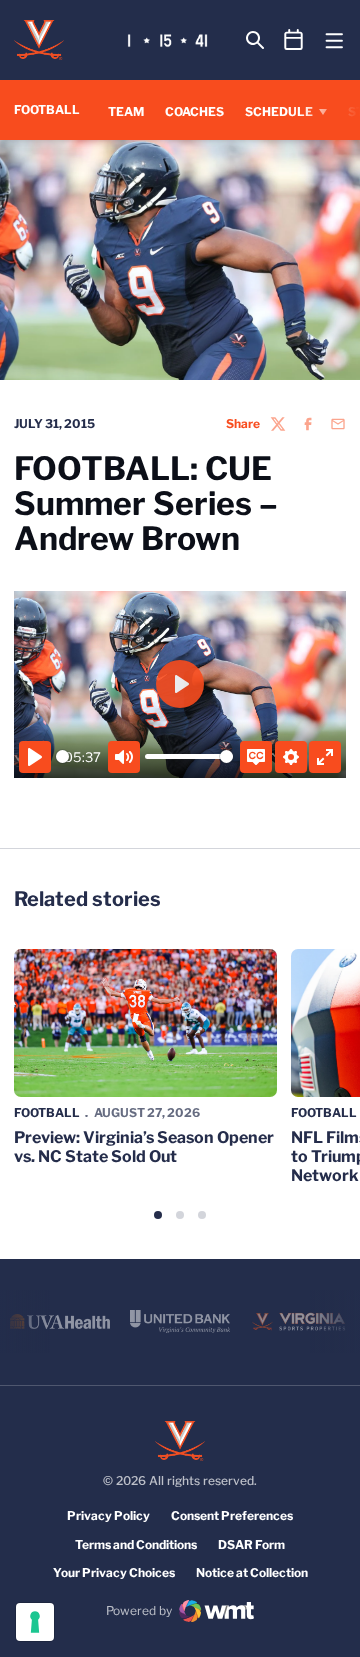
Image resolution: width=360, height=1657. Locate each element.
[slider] (62, 756)
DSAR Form (251, 1544)
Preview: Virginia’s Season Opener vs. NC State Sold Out (144, 1147)
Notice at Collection (252, 1572)
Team (126, 111)
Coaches (194, 111)
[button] (158, 1215)
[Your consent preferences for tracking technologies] (35, 1622)
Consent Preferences (232, 1515)
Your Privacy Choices (114, 1572)
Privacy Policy (108, 1515)
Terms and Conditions (136, 1544)
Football (47, 1112)
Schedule (279, 111)
